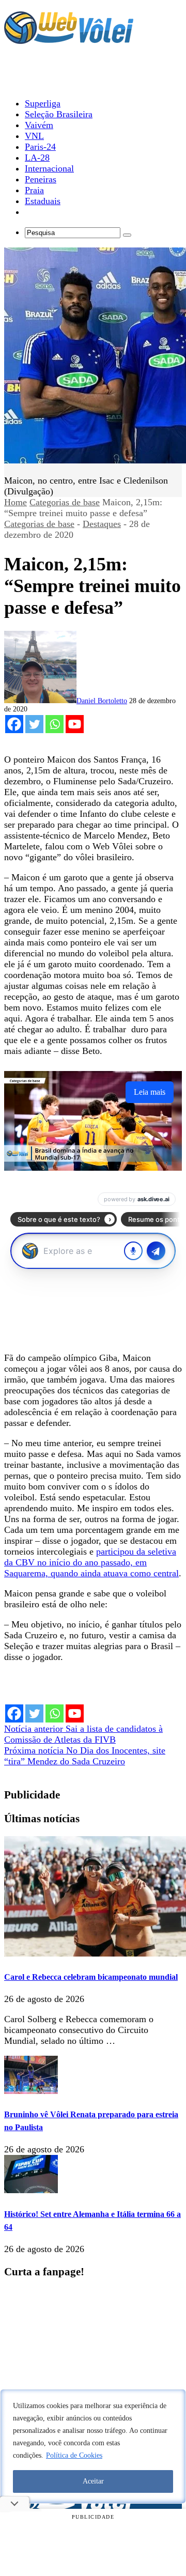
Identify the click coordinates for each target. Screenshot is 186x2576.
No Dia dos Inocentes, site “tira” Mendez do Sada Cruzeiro (85, 1756)
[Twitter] (34, 724)
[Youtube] (75, 724)
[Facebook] (14, 724)
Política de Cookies (74, 2455)
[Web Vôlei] (69, 39)
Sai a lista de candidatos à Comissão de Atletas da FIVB (83, 1734)
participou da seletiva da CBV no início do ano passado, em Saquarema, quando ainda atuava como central (91, 1562)
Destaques (102, 524)
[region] (93, 2446)
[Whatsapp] (55, 724)
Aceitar (93, 2481)
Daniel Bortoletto (102, 701)
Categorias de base (65, 502)
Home (16, 502)
